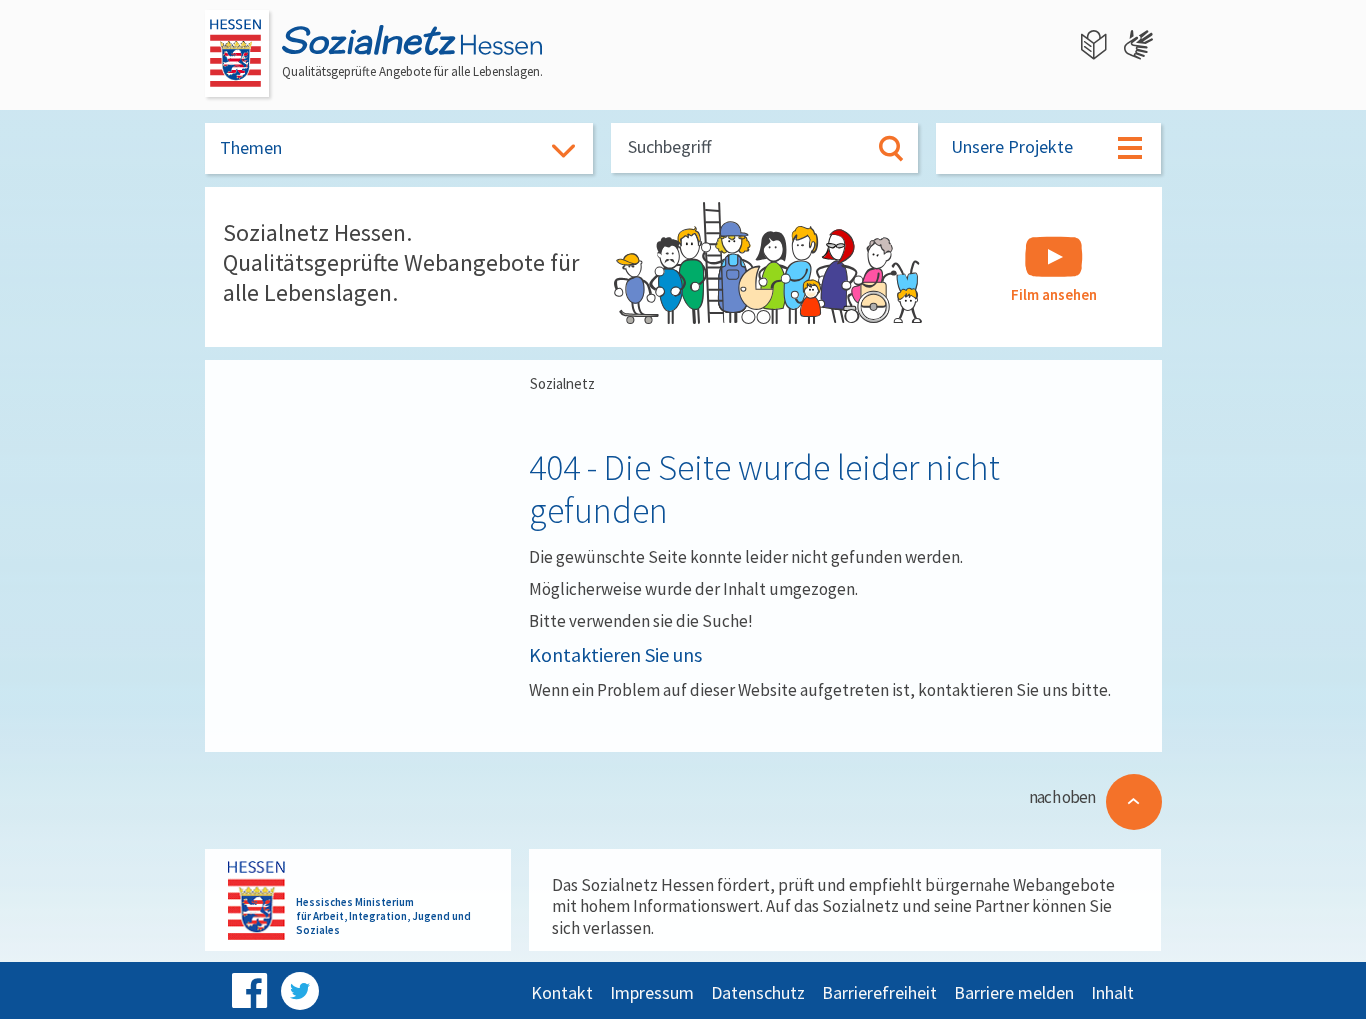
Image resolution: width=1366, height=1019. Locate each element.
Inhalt (1112, 992)
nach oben (1062, 797)
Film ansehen (1054, 294)
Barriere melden (1014, 992)
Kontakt (562, 992)
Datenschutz (758, 992)
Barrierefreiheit (879, 992)
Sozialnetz (562, 383)
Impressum (652, 992)
